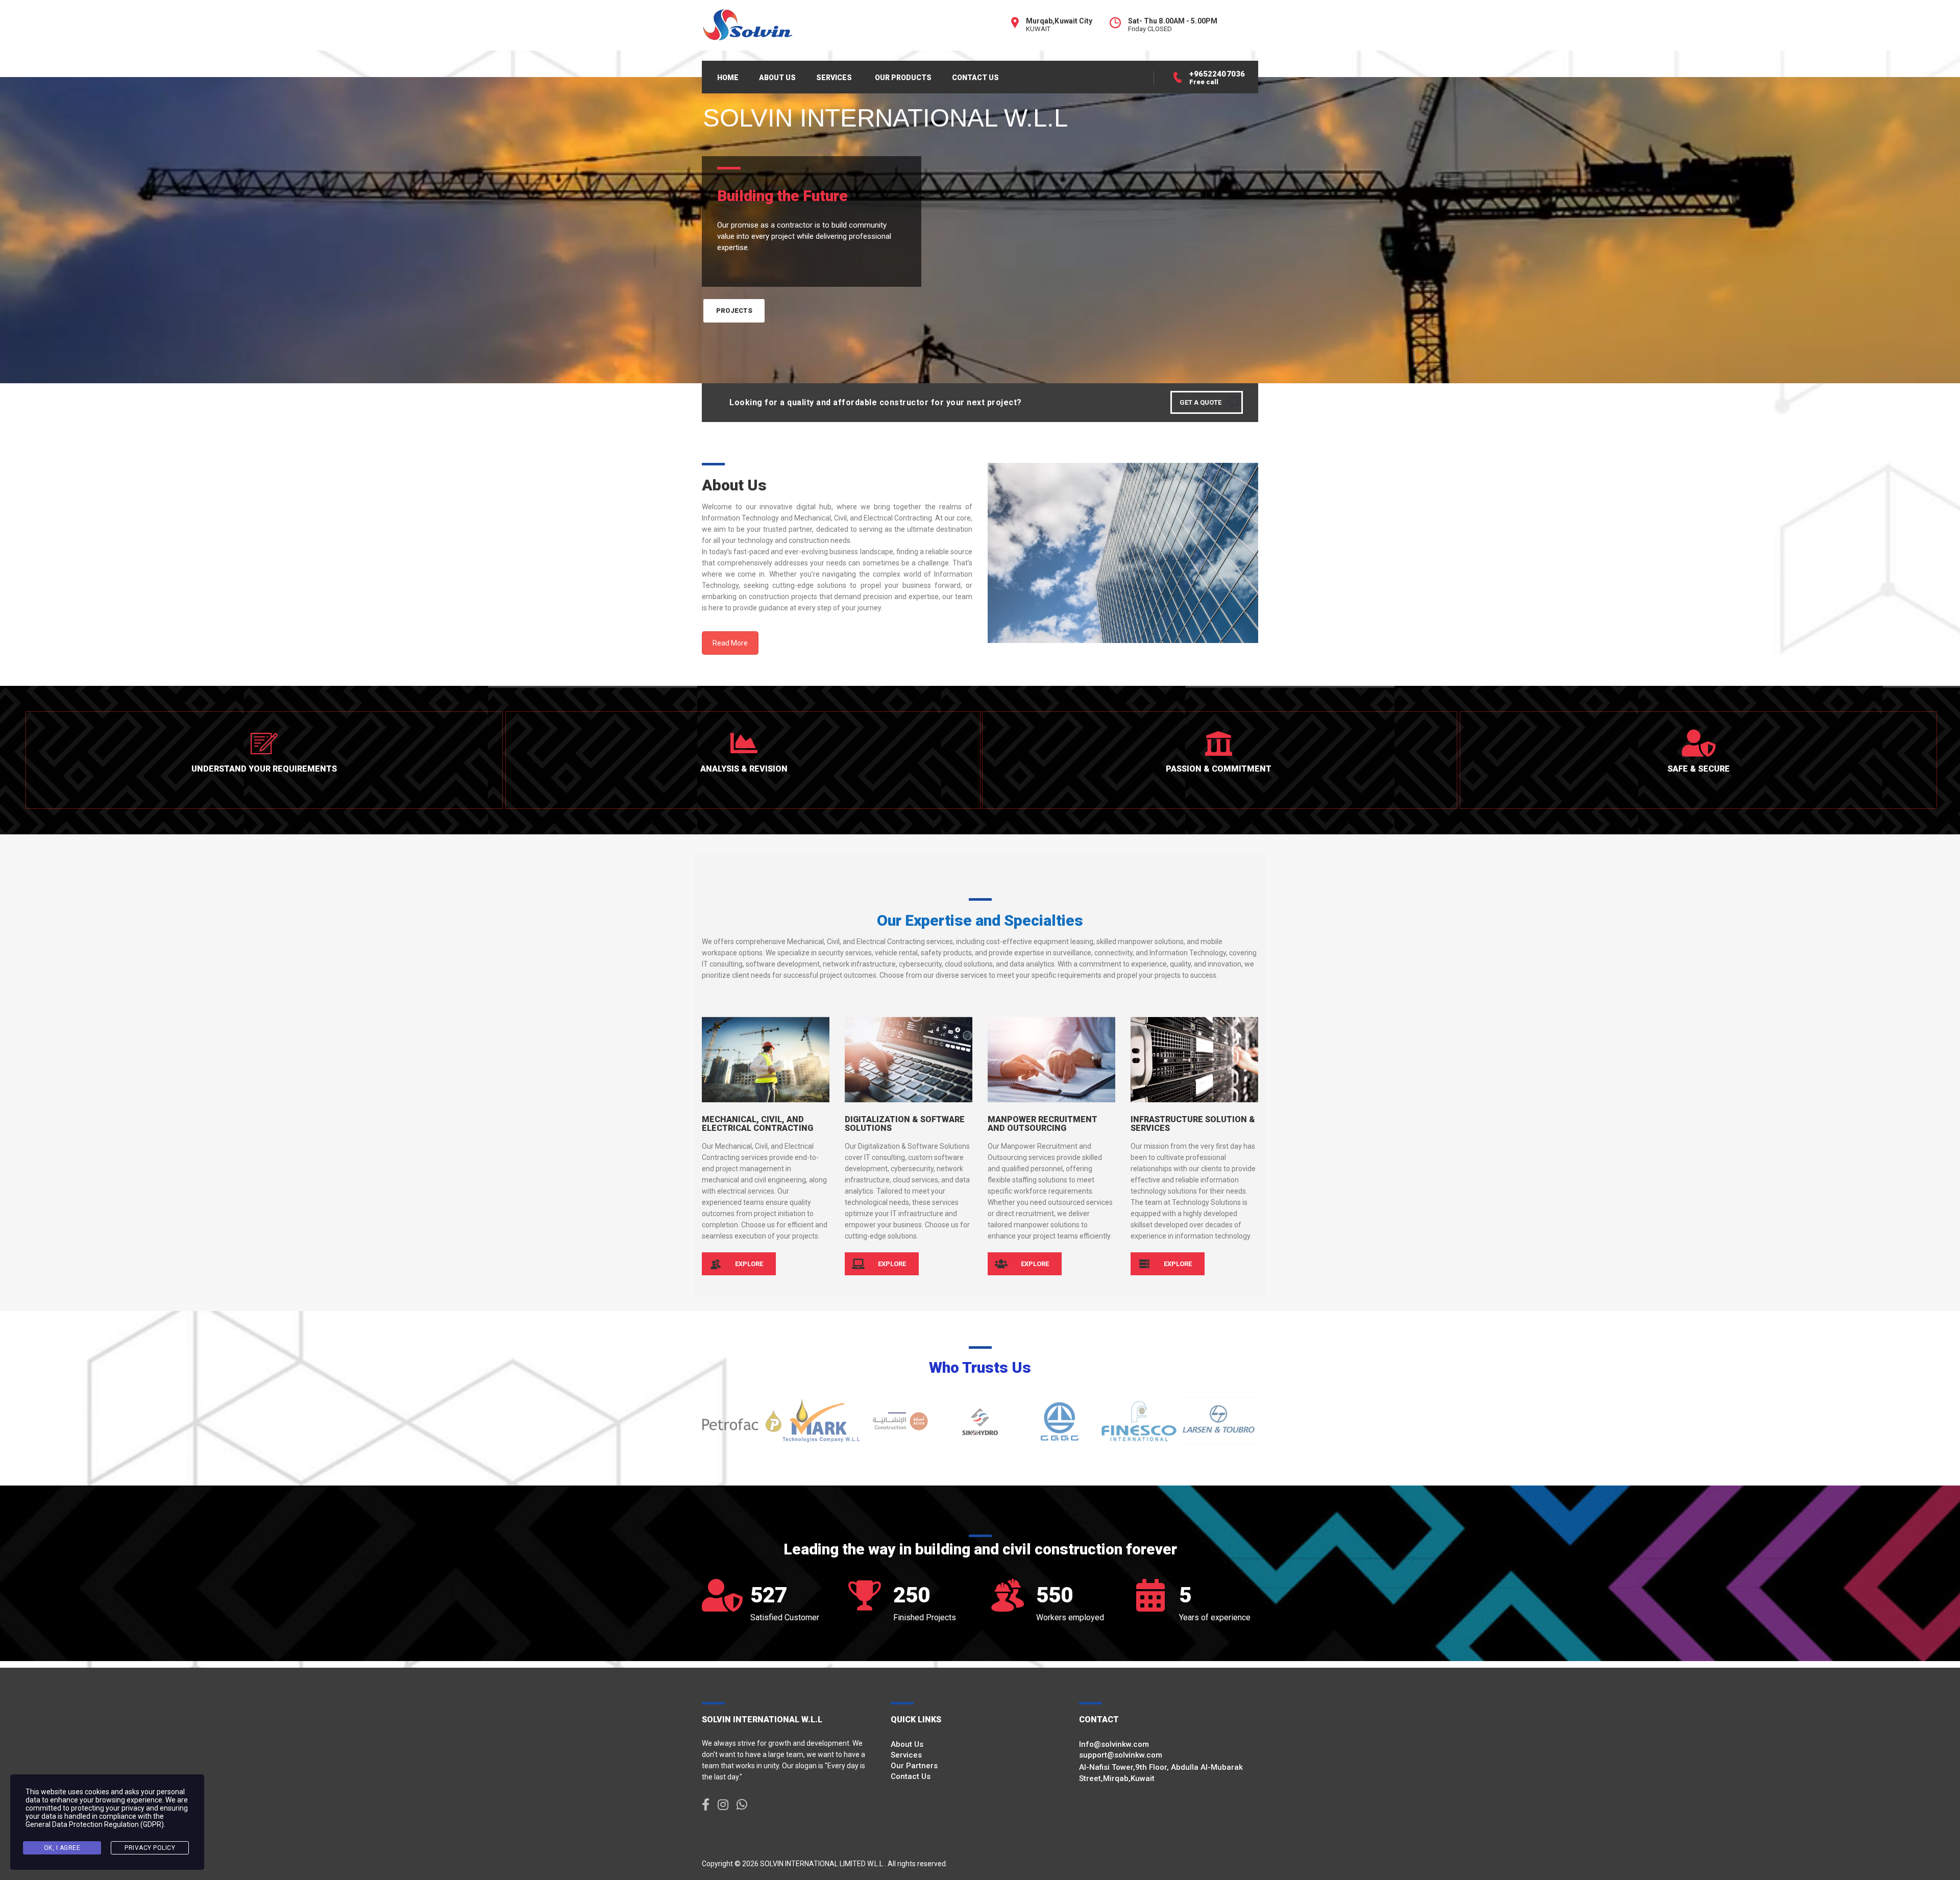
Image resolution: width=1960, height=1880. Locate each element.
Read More (730, 643)
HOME (728, 78)
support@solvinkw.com (1121, 1755)
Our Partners (914, 1766)
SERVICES (834, 78)
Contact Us (911, 1776)
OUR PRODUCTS (903, 78)
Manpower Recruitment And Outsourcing (1043, 1124)
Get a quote (1200, 402)
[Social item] (706, 1805)
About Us (907, 1744)
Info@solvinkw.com (1114, 1744)
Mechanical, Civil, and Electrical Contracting (757, 1124)
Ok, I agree (62, 1848)
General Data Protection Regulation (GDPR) (95, 1824)
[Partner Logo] (742, 1421)
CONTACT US (975, 78)
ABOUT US (777, 78)
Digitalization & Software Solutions (905, 1124)
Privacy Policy (150, 1848)
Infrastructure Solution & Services (1193, 1124)
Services (906, 1755)
